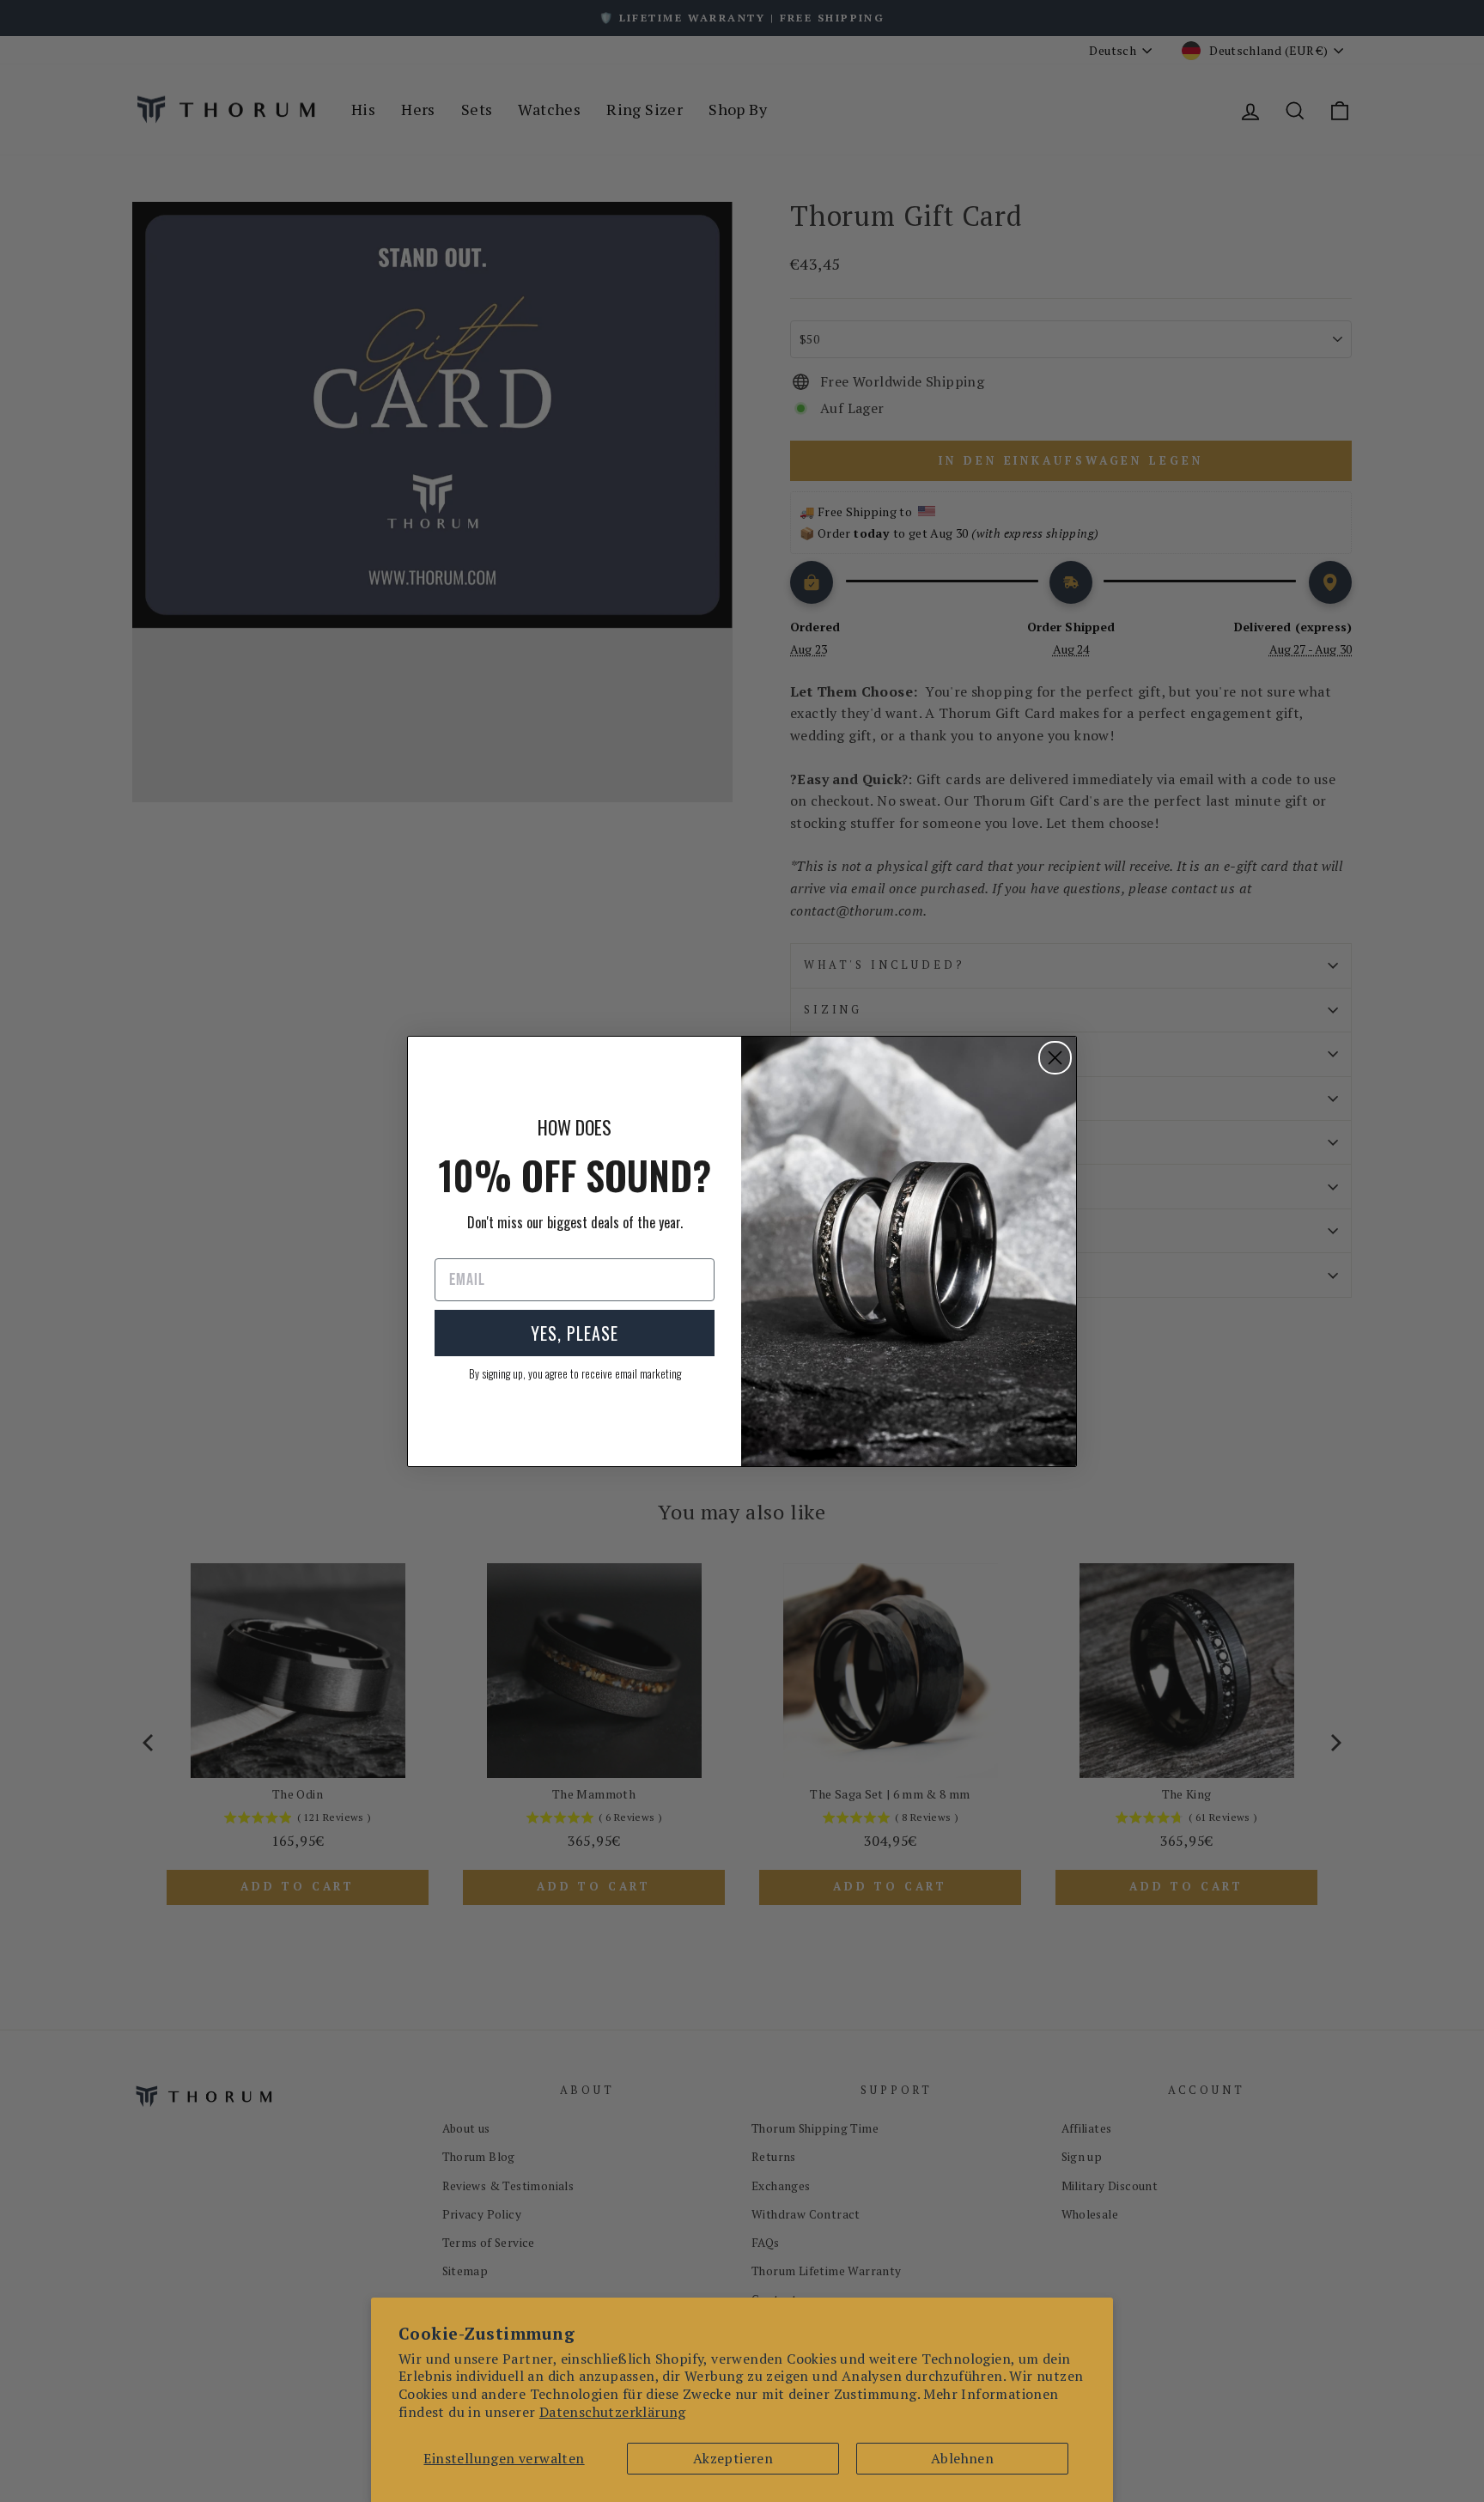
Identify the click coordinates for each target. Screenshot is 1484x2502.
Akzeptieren (733, 2458)
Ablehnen (962, 2458)
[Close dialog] (1055, 1058)
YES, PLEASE (575, 1333)
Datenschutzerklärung (613, 2412)
